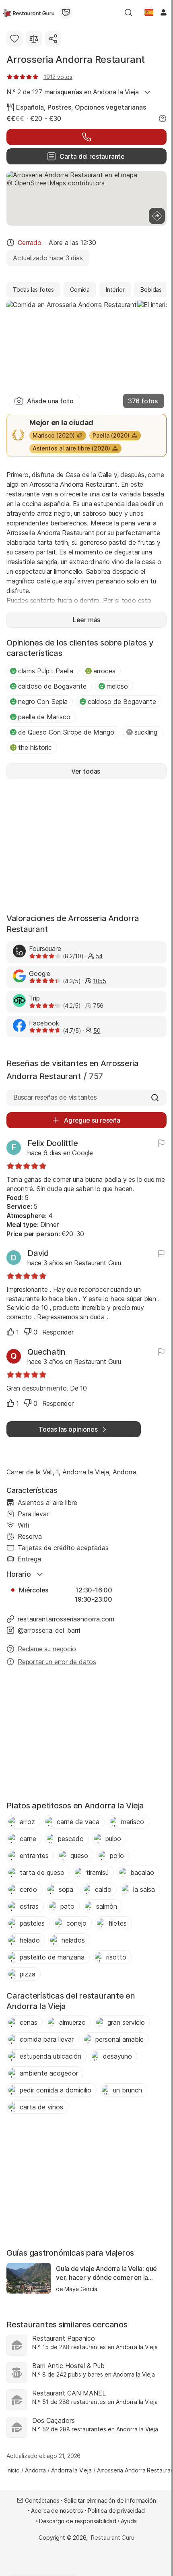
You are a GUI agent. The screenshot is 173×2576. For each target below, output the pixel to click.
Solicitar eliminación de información (110, 2500)
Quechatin (46, 1352)
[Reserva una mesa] (86, 137)
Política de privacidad (116, 2511)
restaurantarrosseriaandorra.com (66, 1619)
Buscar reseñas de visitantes (55, 1097)
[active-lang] (149, 12)
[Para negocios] (66, 12)
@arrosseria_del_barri (49, 1630)
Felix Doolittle (53, 1143)
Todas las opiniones (68, 1429)
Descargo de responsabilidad (78, 2521)
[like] (10, 1332)
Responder (58, 1332)
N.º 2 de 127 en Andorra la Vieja (72, 92)
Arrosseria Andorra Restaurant (76, 59)
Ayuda (129, 2521)
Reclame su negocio (47, 1649)
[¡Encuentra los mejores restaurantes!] (29, 12)
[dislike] (28, 1332)
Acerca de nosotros (57, 2511)
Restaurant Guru (112, 2538)
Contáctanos (42, 2500)
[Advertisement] (86, 845)
